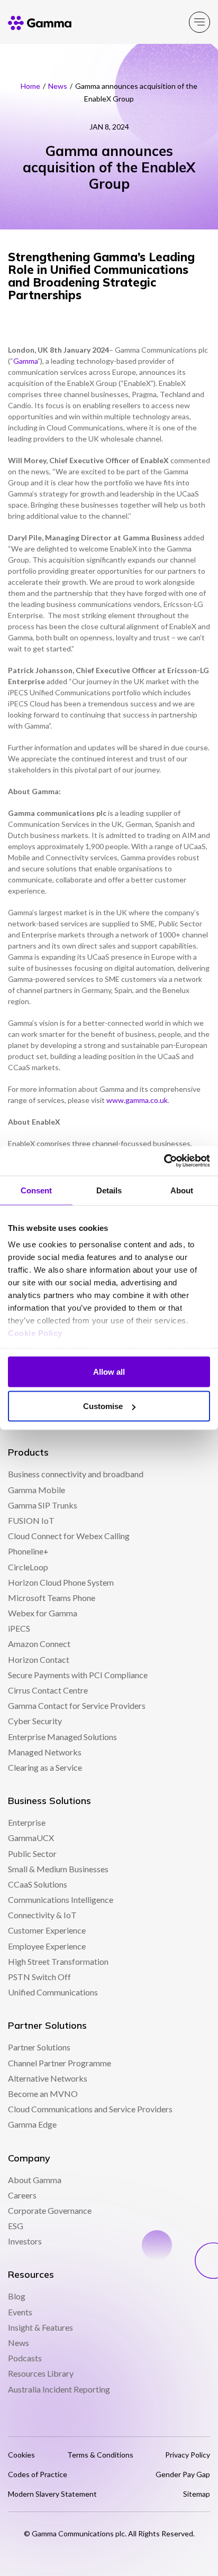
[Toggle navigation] (199, 22)
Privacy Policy (188, 2455)
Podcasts (25, 2358)
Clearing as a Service (45, 1767)
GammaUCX (31, 1838)
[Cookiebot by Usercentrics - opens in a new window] (164, 1161)
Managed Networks (45, 1752)
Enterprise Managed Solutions (62, 1737)
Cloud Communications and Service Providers (90, 2109)
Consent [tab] (37, 1190)
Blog (17, 2296)
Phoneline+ (28, 1551)
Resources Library (41, 2373)
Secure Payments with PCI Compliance (78, 1675)
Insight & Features (40, 2327)
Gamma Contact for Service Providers (77, 1705)
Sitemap (197, 2494)
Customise (103, 1406)
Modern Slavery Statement (52, 2494)
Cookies (21, 2455)
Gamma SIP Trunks (43, 1505)
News (58, 86)
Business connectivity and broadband (76, 1474)
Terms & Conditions (100, 2455)
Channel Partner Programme (60, 2063)
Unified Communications (53, 1992)
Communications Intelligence (61, 1899)
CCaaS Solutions (38, 1884)
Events (20, 2312)
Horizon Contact (39, 1659)
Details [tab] (109, 1190)
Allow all (109, 1371)
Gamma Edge (32, 2124)
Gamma (25, 361)
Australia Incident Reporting (59, 2389)
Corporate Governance (50, 2210)
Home (30, 86)
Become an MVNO (43, 2094)
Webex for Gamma (43, 1613)
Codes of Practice (38, 2474)
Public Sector (32, 1853)
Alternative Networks (48, 2078)
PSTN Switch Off (39, 1977)
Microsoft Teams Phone (52, 1598)
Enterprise (27, 1822)
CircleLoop (28, 1567)
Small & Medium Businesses (58, 1869)
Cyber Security (35, 1721)
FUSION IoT (31, 1520)
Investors (25, 2241)
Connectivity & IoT (42, 1915)
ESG (16, 2226)
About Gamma (35, 2180)
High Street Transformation (58, 1961)
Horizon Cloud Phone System (61, 1582)
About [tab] (182, 1190)
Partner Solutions (39, 2047)
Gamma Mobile (37, 1490)
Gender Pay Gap (183, 2474)
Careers (22, 2195)
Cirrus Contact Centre (48, 1690)
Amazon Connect (39, 1644)
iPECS (19, 1628)
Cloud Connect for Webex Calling (69, 1536)
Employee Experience (47, 1946)
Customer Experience (47, 1930)
